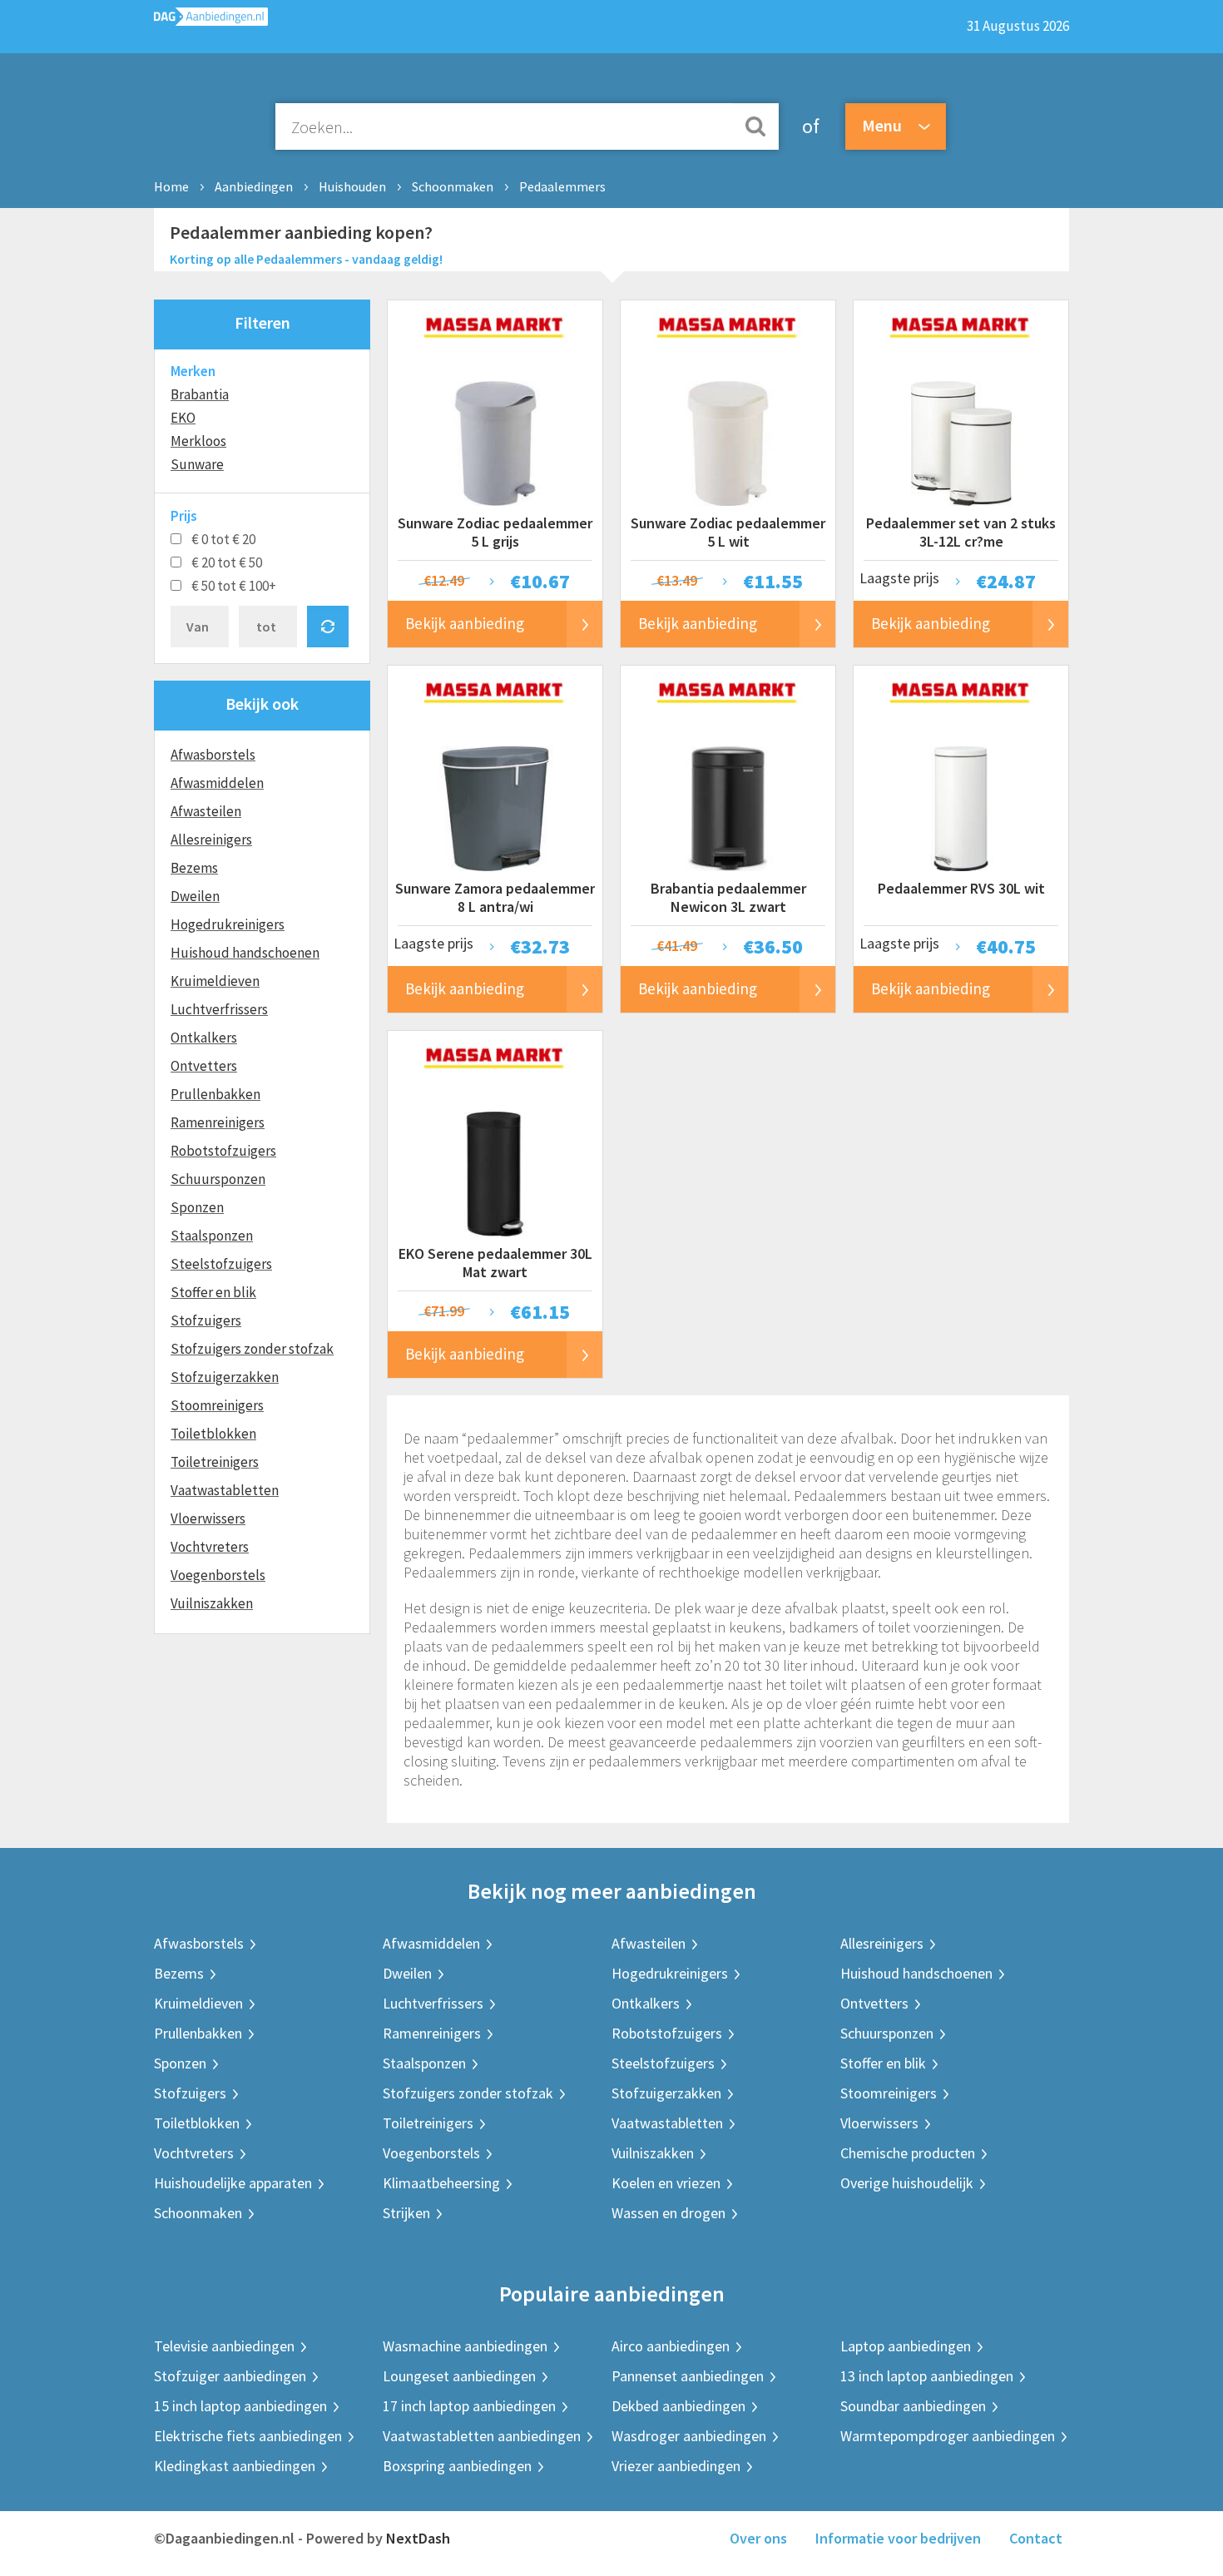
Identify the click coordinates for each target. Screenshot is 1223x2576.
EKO (183, 418)
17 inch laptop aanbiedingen (469, 2406)
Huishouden (352, 186)
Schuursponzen (218, 1179)
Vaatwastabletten (225, 1490)
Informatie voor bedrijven (898, 2538)
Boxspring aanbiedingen (457, 2466)
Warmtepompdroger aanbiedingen (948, 2436)
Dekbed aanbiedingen (678, 2406)
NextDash (418, 2538)
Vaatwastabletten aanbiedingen (482, 2436)
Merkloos (198, 441)
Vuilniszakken (212, 1603)
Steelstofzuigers (221, 1264)
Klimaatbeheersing (441, 2183)
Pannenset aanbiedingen (688, 2376)
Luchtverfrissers (219, 1009)
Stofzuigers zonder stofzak (252, 1349)
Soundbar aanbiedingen (913, 2406)
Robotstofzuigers (223, 1151)
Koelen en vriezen (666, 2183)
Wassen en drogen (668, 2213)
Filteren (262, 322)
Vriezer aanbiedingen (676, 2466)
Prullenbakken (215, 1094)
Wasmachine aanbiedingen (465, 2346)
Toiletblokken (213, 1434)
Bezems (194, 868)
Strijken (406, 2213)
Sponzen (197, 1207)
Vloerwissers (208, 1518)
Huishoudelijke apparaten (233, 2183)
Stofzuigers (206, 1320)
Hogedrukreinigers (228, 924)
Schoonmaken (453, 186)
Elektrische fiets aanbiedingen (248, 2436)
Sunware (197, 464)
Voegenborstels (218, 1575)
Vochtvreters (210, 1547)
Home (171, 186)
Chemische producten (908, 2153)
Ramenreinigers (218, 1122)
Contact (1036, 2538)
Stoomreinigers (217, 1405)
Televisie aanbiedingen (224, 2346)
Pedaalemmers (562, 186)
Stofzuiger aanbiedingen (230, 2376)
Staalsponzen (212, 1236)
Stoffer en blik (213, 1292)
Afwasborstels (213, 755)
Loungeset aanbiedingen (459, 2376)
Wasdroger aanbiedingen (689, 2436)
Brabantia (200, 394)
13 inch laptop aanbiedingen (927, 2376)
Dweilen (195, 896)
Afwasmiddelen (217, 783)
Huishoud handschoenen (245, 953)
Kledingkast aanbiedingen (235, 2466)
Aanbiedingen (254, 186)
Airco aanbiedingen (671, 2346)
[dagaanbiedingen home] (211, 20)
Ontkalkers (204, 1038)
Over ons (758, 2538)
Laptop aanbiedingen (906, 2346)
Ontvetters (204, 1066)
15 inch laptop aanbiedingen (240, 2406)
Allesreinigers (211, 840)
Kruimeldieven (215, 981)
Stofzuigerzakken (225, 1377)
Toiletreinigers (215, 1462)
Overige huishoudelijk (907, 2183)
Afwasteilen (206, 811)
